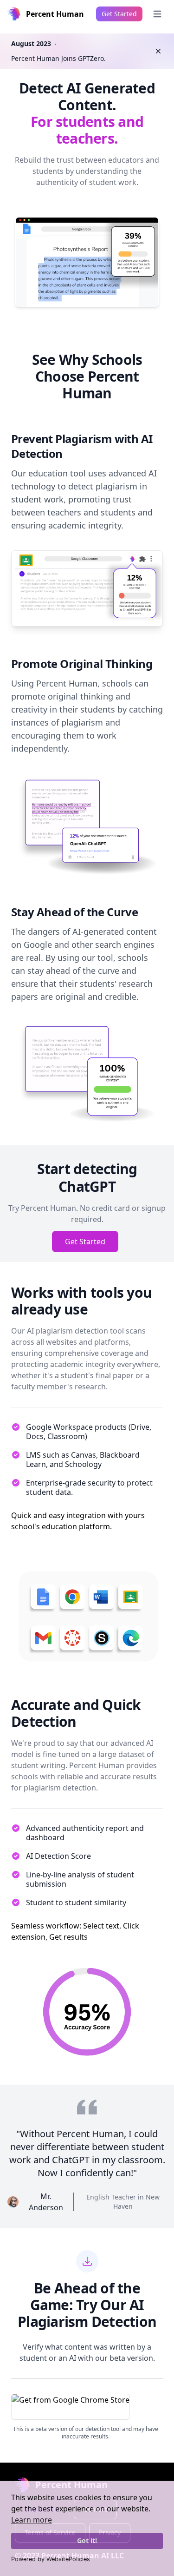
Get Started (85, 1242)
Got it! (87, 2540)
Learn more (32, 2520)
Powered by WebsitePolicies (51, 2559)
